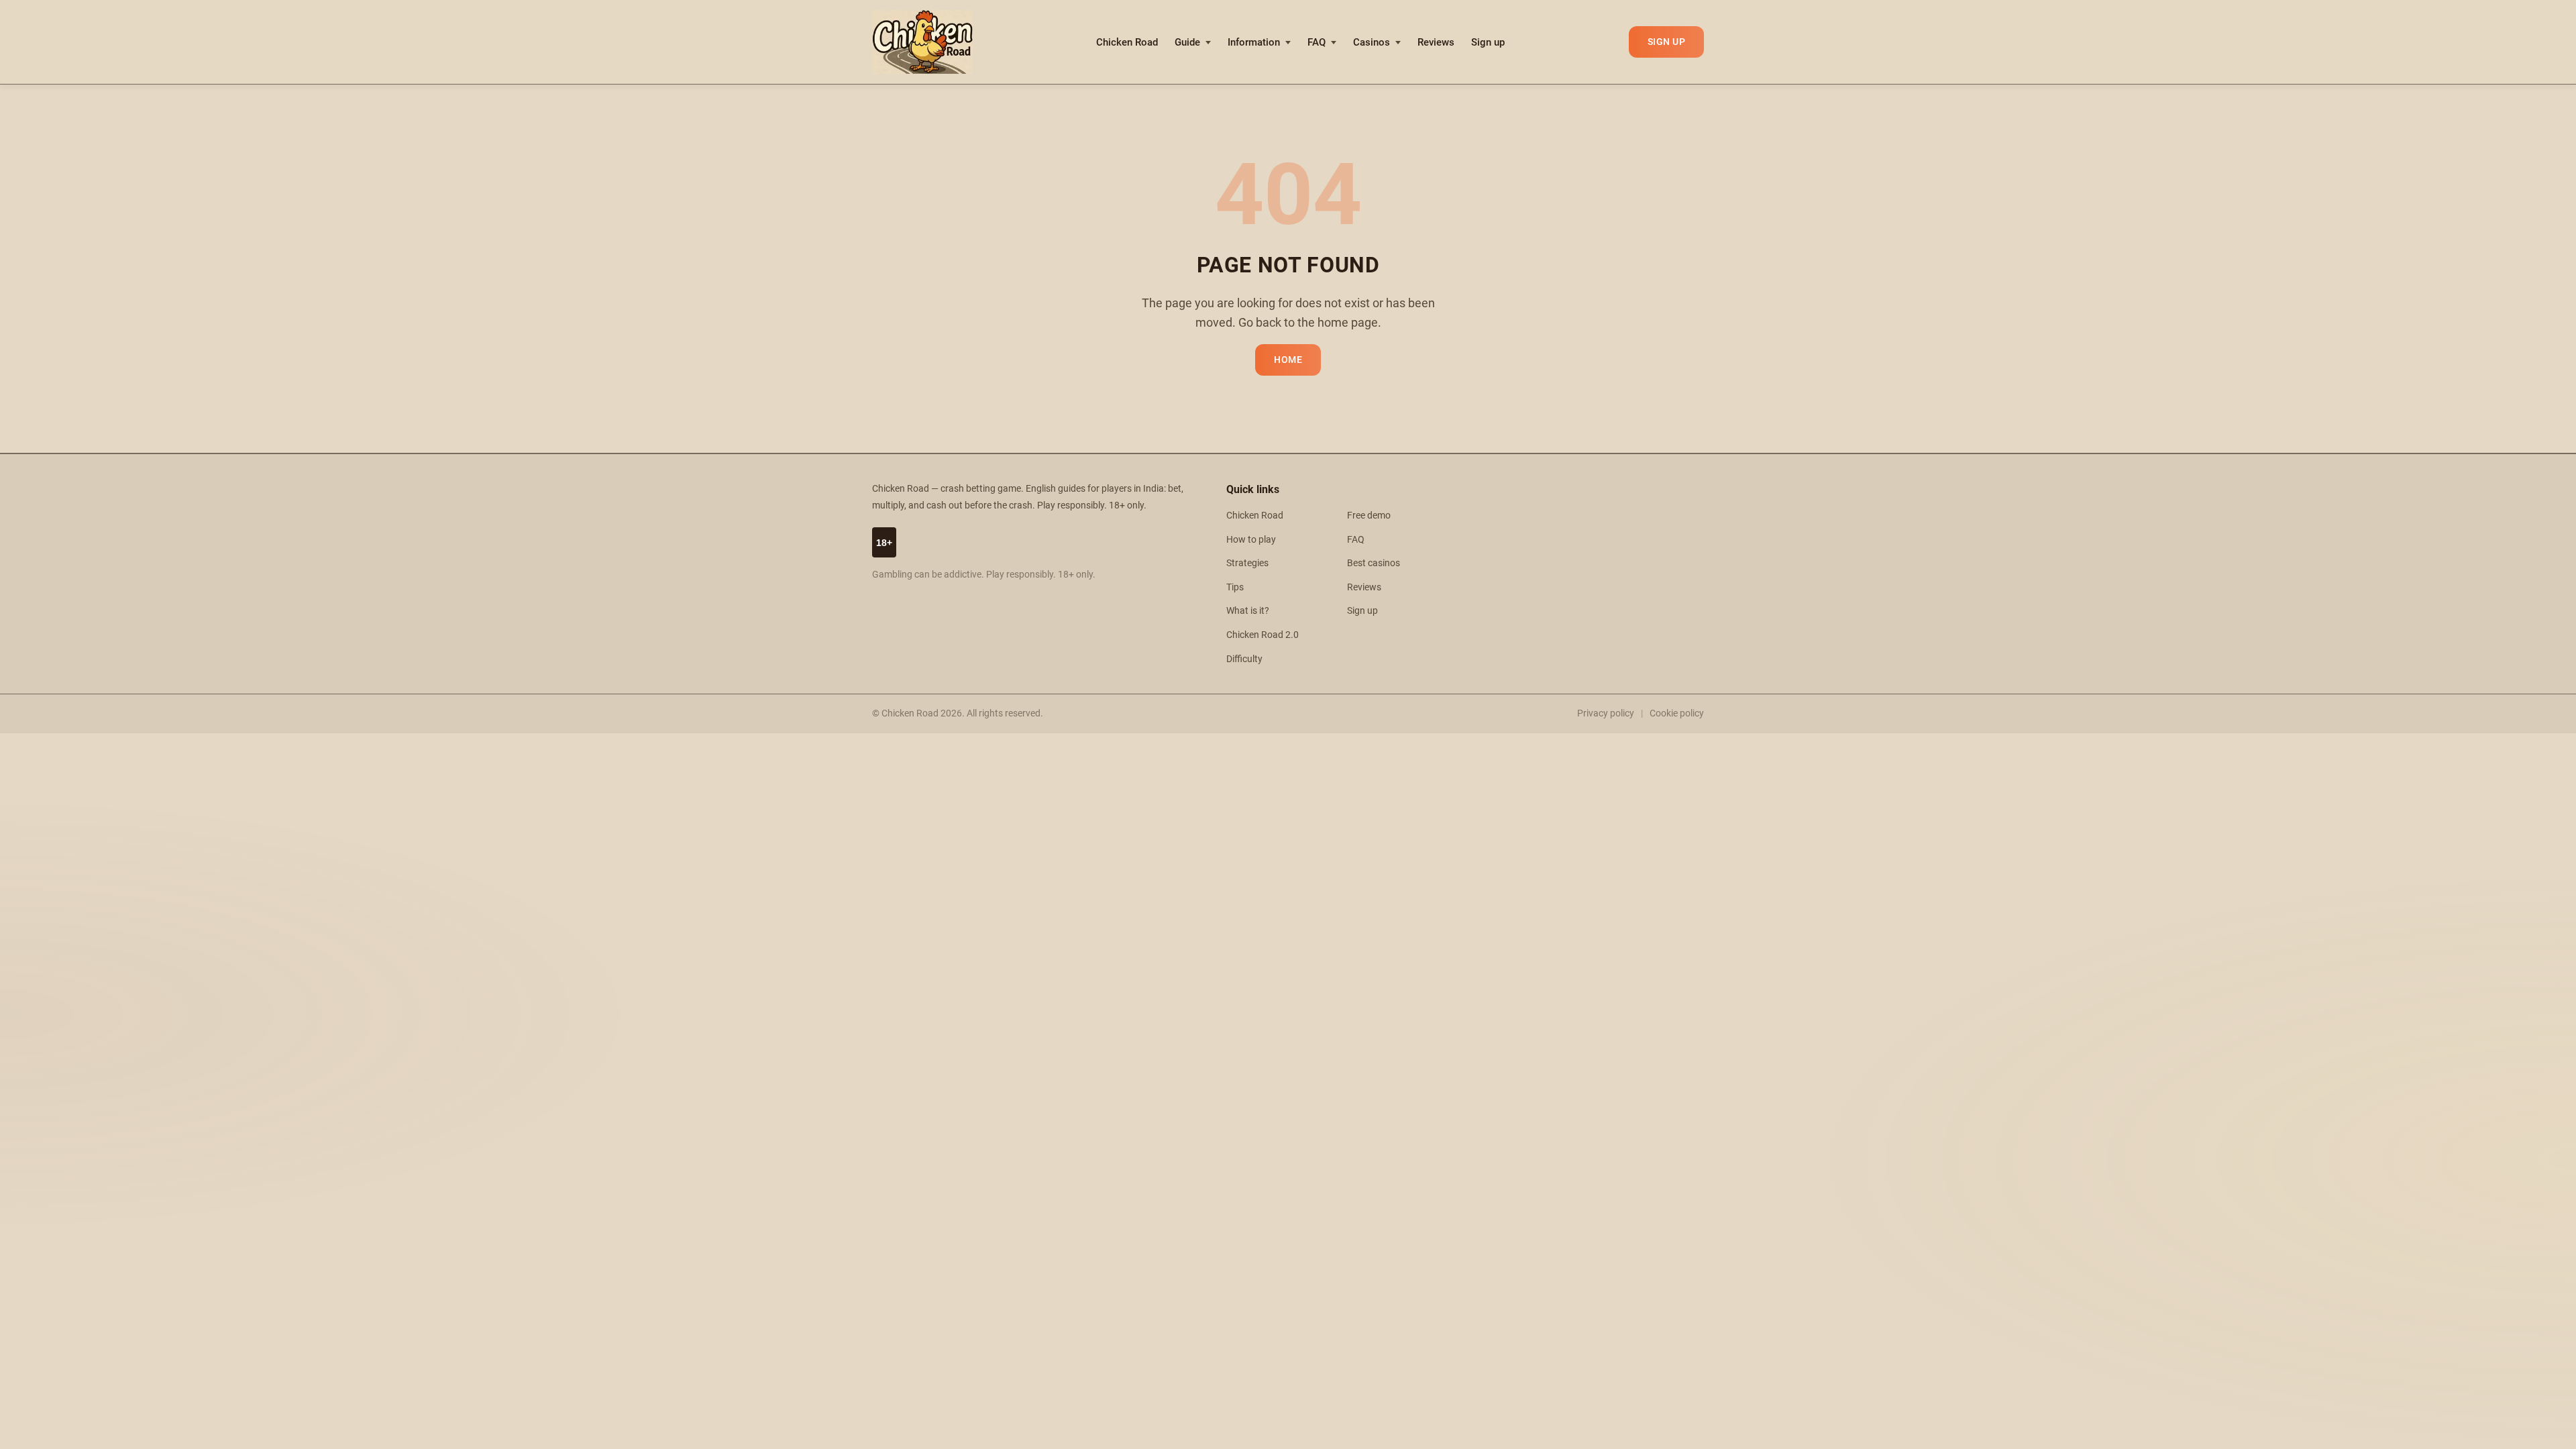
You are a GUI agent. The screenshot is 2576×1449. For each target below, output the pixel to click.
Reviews (1436, 42)
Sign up (1488, 42)
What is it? (1248, 611)
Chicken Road (1127, 42)
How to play (1251, 540)
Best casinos (1374, 563)
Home (1288, 360)
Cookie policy (1677, 713)
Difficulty (1244, 659)
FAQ (1317, 42)
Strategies (1247, 563)
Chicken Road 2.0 (1263, 635)
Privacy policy (1606, 713)
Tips (1235, 587)
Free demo (1369, 516)
